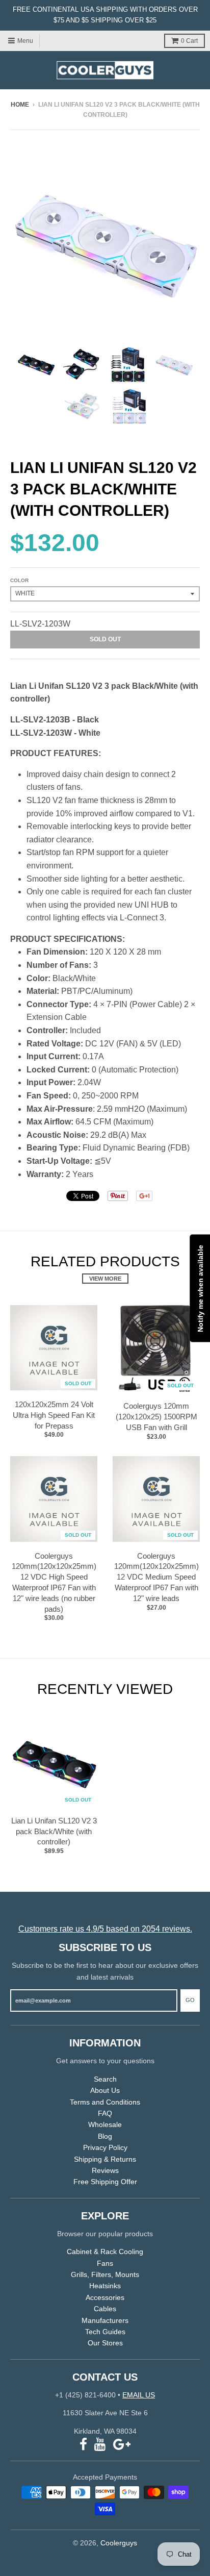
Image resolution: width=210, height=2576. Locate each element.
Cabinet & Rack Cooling (105, 2252)
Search (105, 2079)
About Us (105, 2090)
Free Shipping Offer (105, 2182)
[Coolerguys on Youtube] (100, 2445)
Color (19, 580)
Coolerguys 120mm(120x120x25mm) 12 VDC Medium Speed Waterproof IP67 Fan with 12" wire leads (156, 1577)
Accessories (105, 2297)
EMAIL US (139, 2395)
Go (190, 2000)
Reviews (105, 2170)
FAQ (105, 2113)
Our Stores (105, 2343)
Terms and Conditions (105, 2102)
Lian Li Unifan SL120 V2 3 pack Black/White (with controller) (54, 1831)
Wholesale (105, 2124)
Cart (189, 41)
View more (105, 1279)
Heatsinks (105, 2286)
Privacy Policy (105, 2147)
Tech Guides (105, 2332)
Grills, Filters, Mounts (105, 2274)
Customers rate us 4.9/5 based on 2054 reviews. (105, 1929)
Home (20, 105)
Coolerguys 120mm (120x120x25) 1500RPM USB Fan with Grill (156, 1417)
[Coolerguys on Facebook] (83, 2445)
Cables (105, 2309)
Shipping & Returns (105, 2159)
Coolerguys (119, 2543)
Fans (105, 2263)
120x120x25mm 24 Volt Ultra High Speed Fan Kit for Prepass (54, 1415)
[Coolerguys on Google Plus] (122, 2445)
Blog (105, 2136)
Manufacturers (105, 2320)
